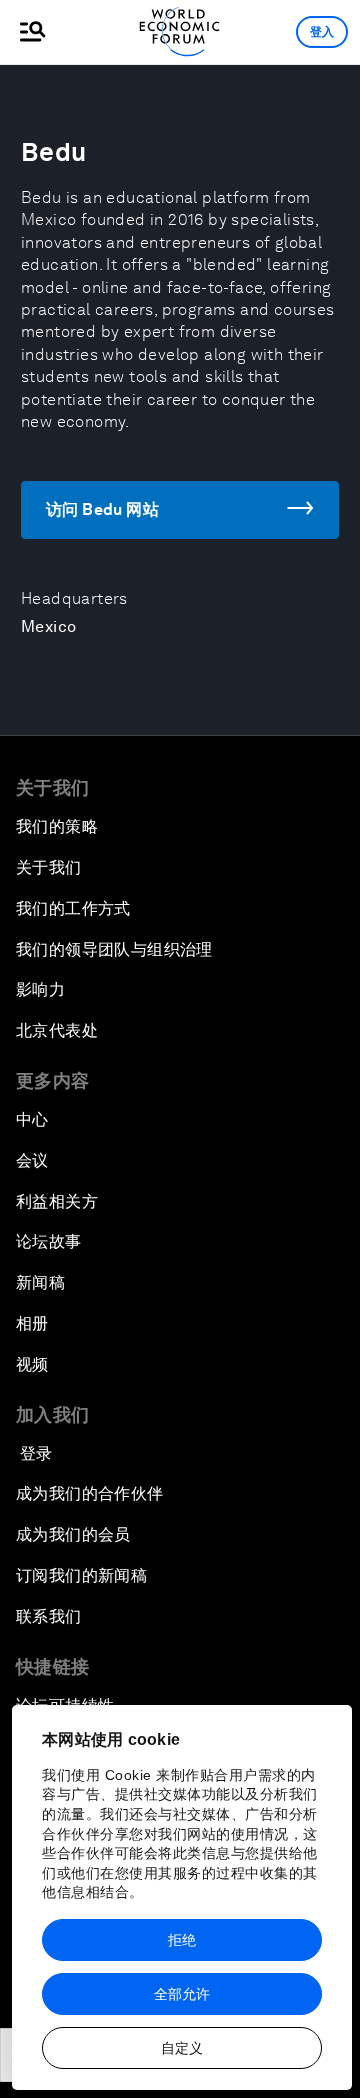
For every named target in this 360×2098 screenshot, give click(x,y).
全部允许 (182, 1994)
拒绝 (182, 1940)
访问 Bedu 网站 (102, 509)
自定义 (182, 2048)
